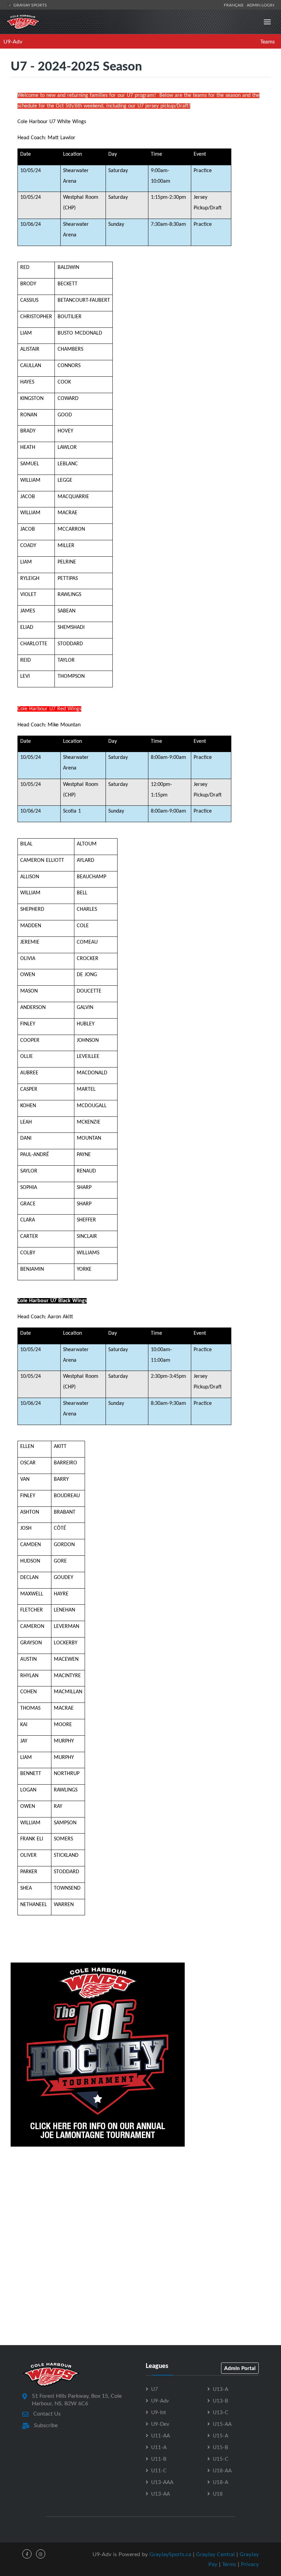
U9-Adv (13, 41)
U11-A (159, 2447)
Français (235, 5)
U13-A (221, 2389)
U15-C (221, 2459)
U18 (218, 2494)
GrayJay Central (215, 2554)
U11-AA (161, 2435)
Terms (229, 2564)
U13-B (221, 2400)
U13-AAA (162, 2482)
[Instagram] (41, 2554)
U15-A (221, 2435)
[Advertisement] (140, 2203)
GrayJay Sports (30, 5)
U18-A (221, 2482)
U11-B (159, 2459)
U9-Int (158, 2412)
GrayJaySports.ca (170, 2554)
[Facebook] (27, 2554)
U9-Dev (160, 2424)
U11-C (159, 2470)
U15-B (221, 2447)
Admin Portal (240, 2368)
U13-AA (161, 2494)
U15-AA (222, 2424)
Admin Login (260, 5)
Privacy (250, 2564)
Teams (267, 41)
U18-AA (222, 2470)
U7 (155, 2389)
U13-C (221, 2412)
